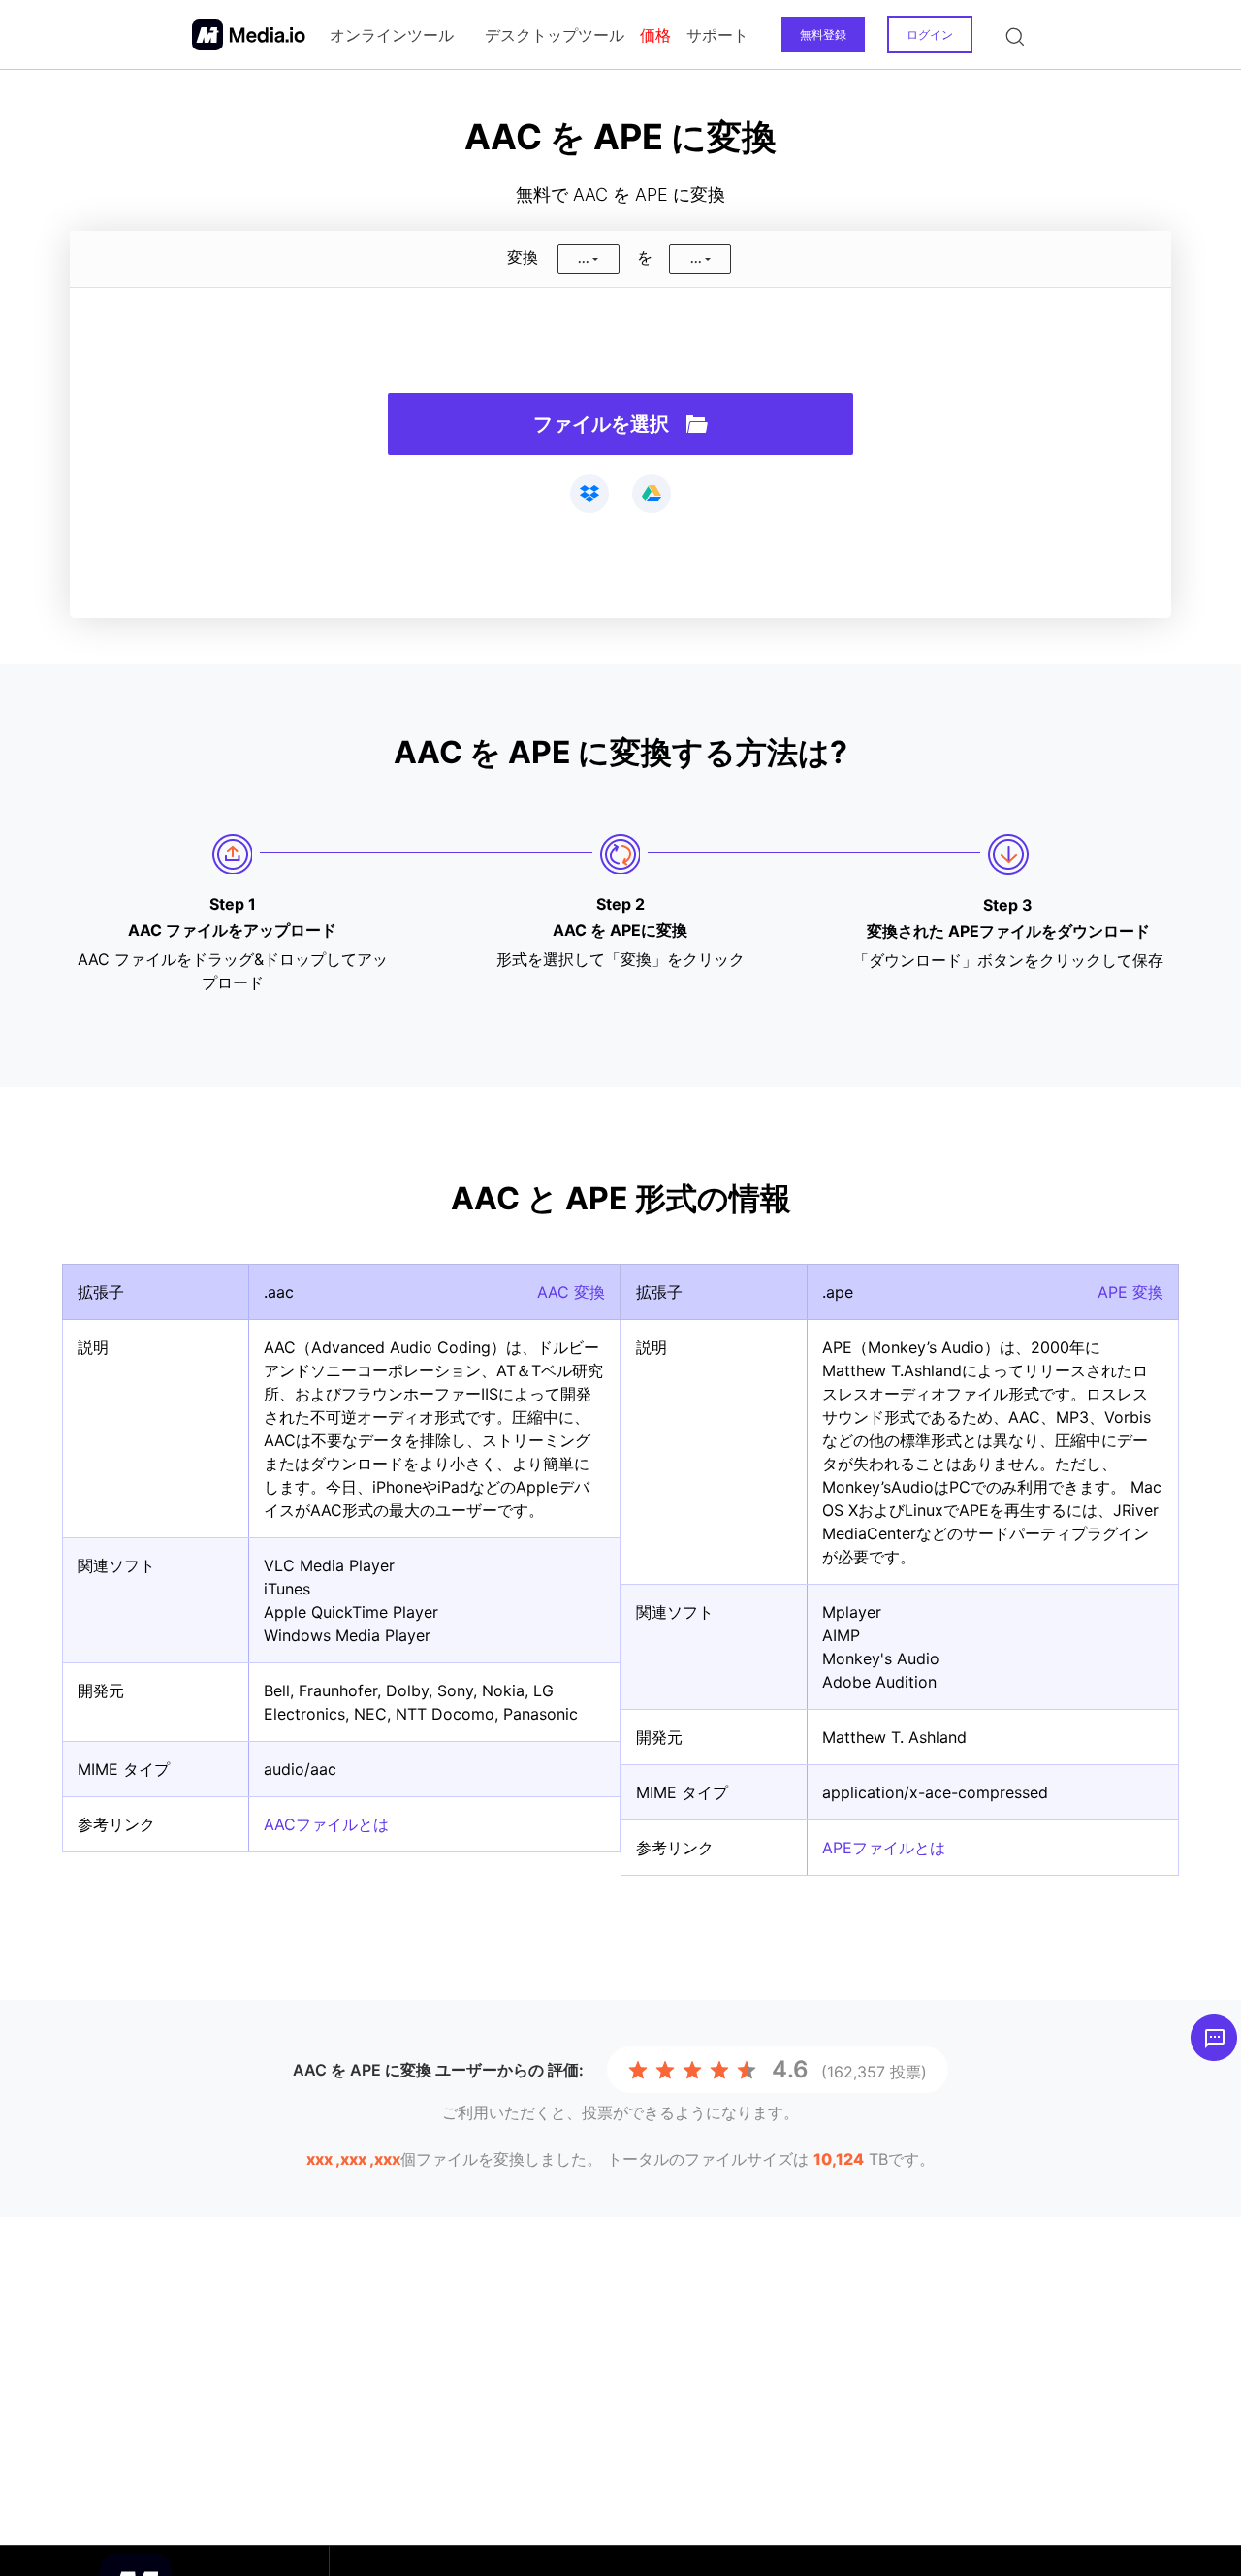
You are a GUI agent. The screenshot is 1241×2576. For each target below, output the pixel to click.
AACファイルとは (326, 1824)
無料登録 (823, 34)
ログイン (930, 34)
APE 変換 (1130, 1292)
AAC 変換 (571, 1292)
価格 (655, 35)
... (584, 258)
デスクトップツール (555, 35)
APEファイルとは (884, 1848)
